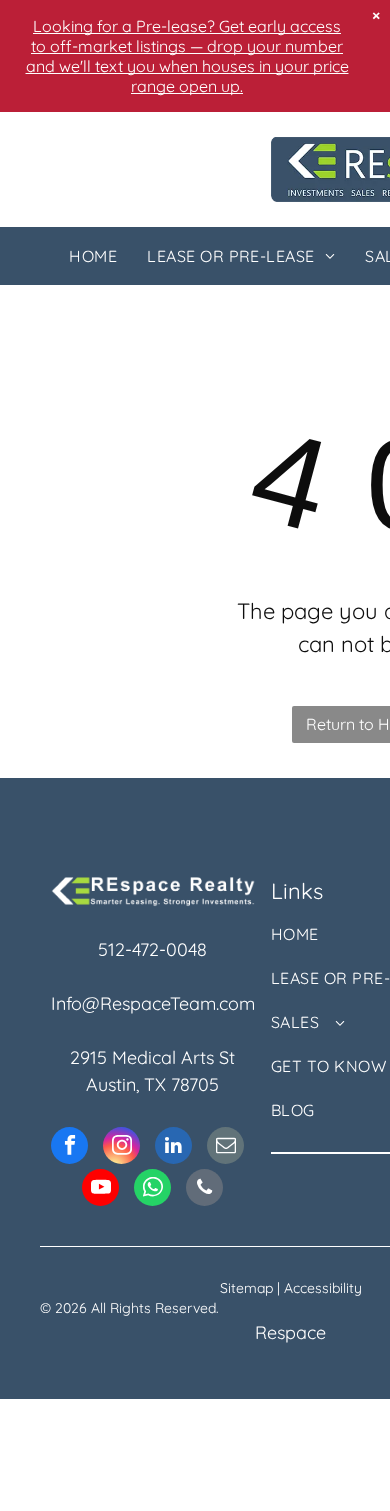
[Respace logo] (153, 886)
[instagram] (121, 1148)
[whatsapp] (152, 1190)
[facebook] (69, 1148)
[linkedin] (173, 1148)
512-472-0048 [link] (152, 949)
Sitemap (246, 1288)
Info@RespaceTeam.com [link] (153, 1003)
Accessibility (323, 1288)
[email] (225, 1148)
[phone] (204, 1190)
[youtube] (100, 1190)
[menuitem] (93, 256)
